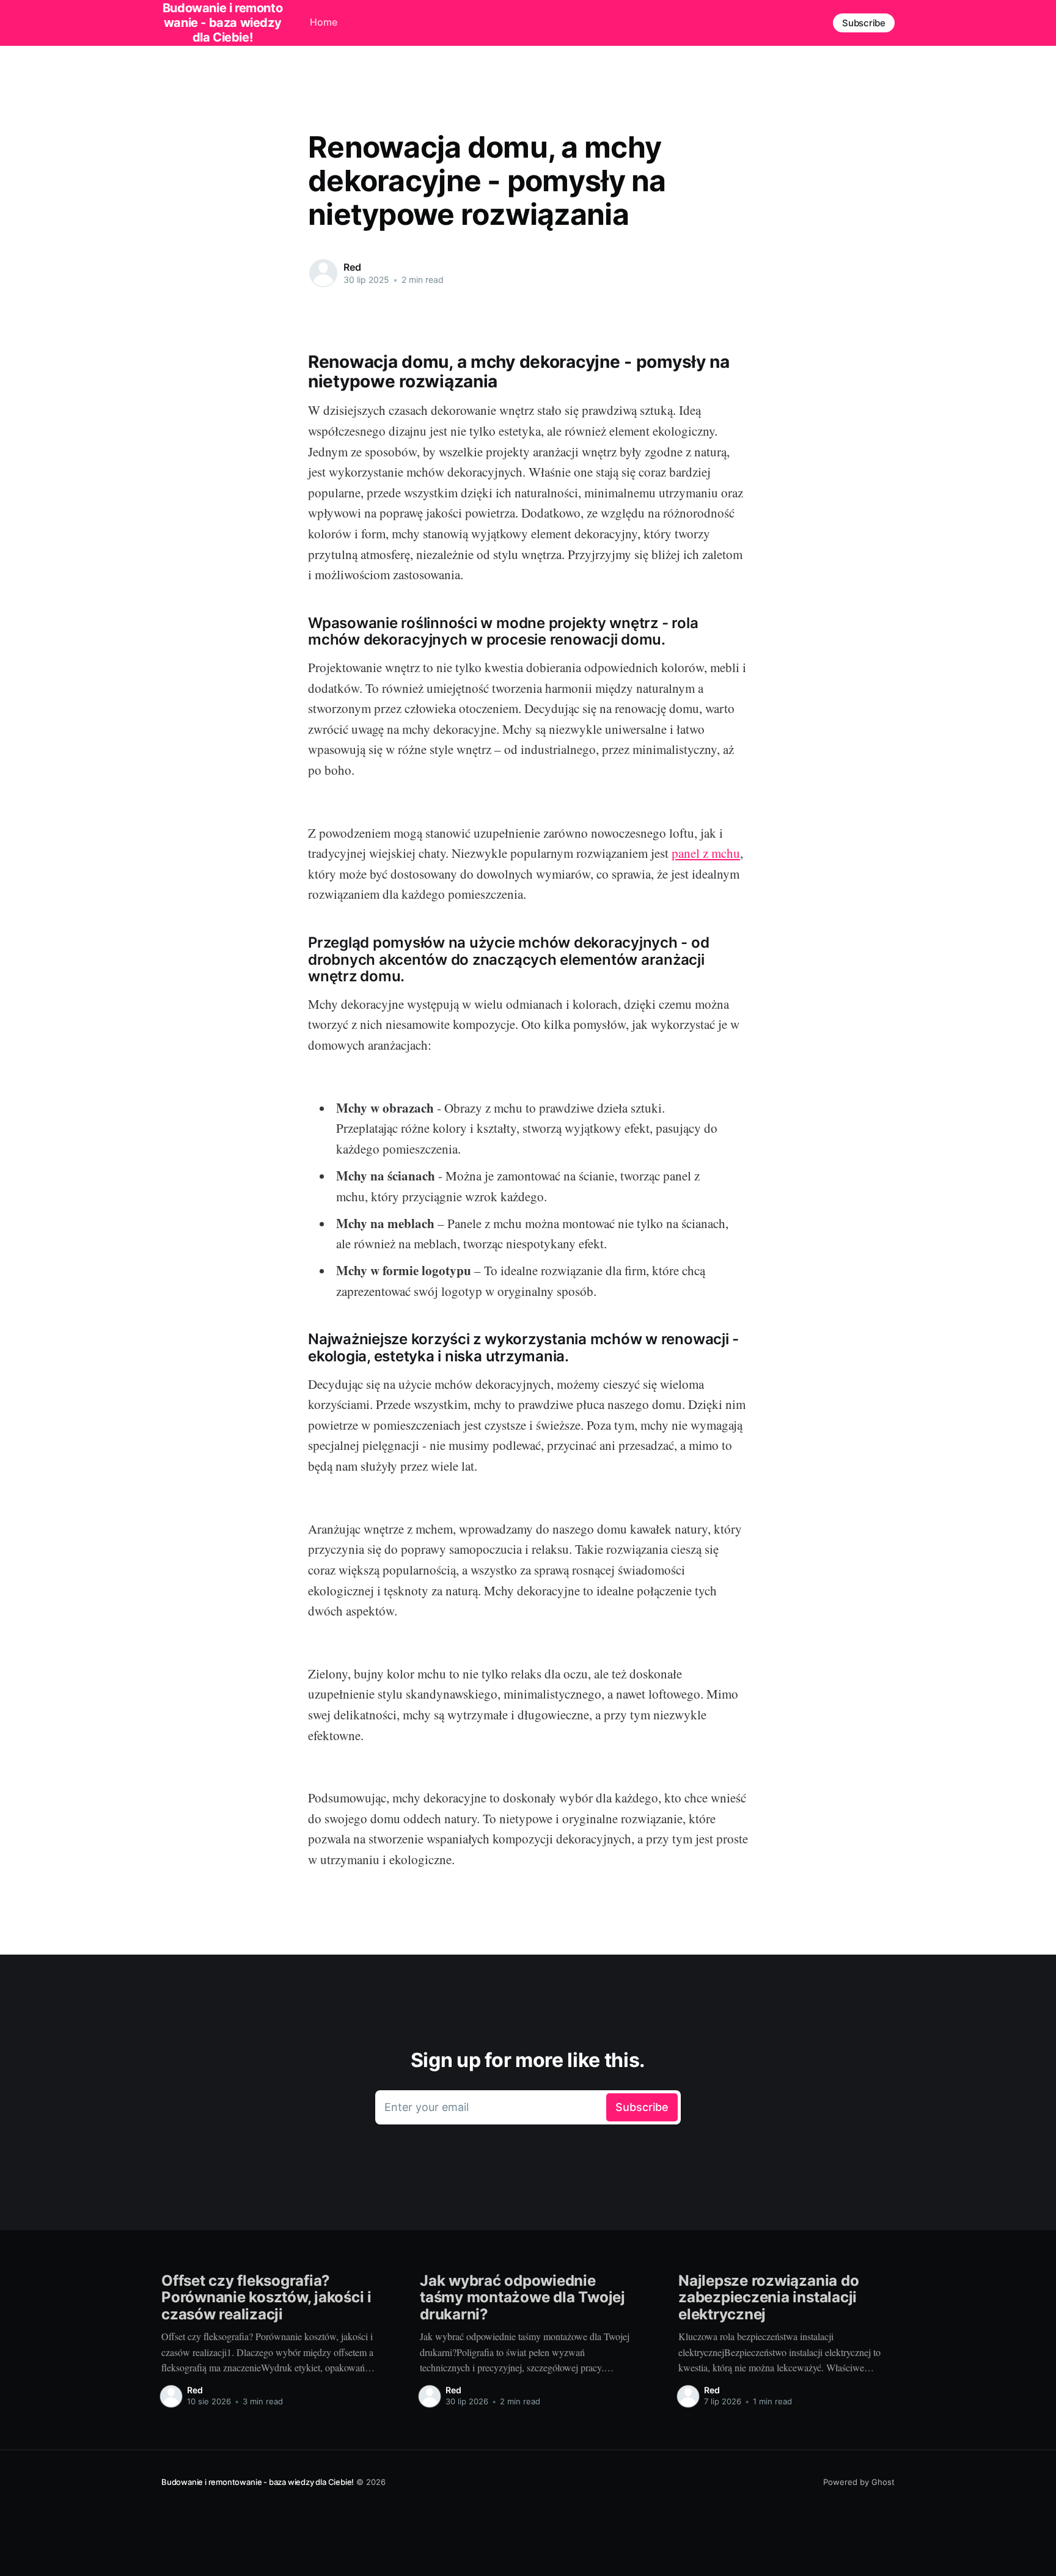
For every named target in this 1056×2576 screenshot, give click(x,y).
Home (324, 22)
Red (352, 267)
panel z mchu (706, 853)
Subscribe (864, 23)
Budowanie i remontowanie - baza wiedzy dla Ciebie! (258, 2482)
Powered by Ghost (859, 2482)
